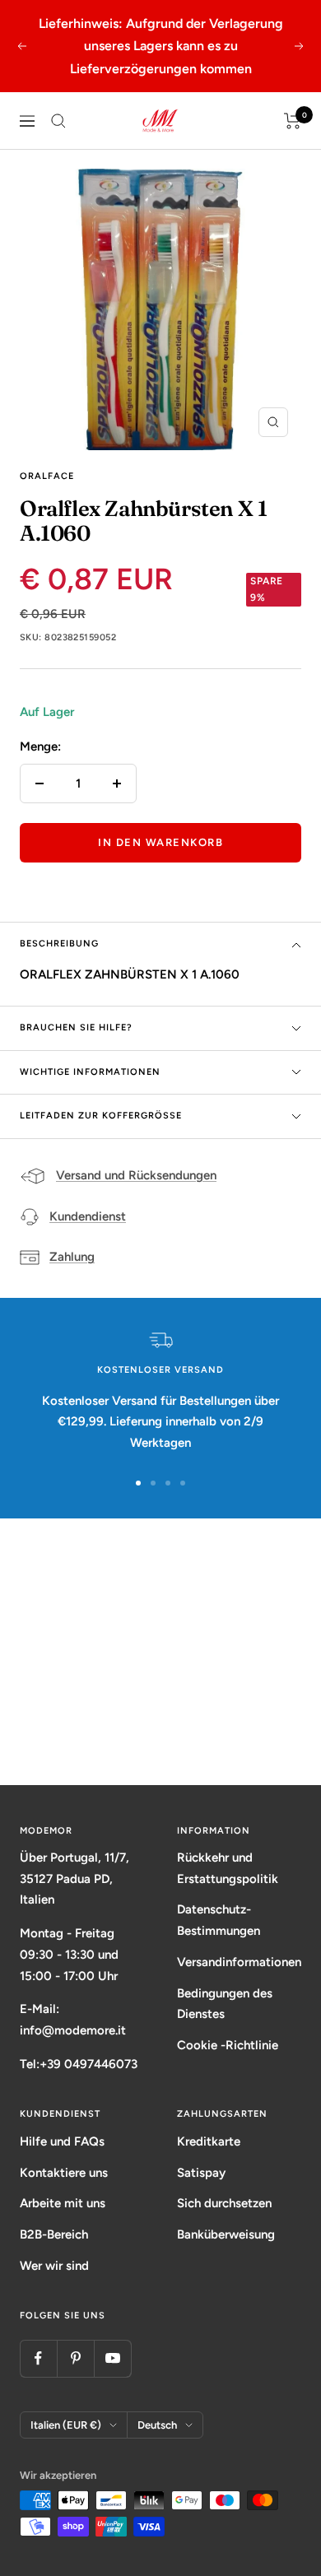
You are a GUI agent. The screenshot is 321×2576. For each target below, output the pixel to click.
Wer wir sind (54, 2266)
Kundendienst (88, 1216)
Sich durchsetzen (224, 2203)
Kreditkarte (209, 2141)
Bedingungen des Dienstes (225, 2004)
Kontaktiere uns (64, 2173)
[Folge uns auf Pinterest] (75, 2358)
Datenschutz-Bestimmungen (219, 1920)
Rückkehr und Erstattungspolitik (228, 1868)
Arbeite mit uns (63, 2203)
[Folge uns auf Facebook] (38, 2358)
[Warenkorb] (293, 121)
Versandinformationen (239, 1962)
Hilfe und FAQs (62, 2141)
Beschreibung (59, 944)
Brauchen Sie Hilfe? (76, 1028)
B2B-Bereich (54, 2234)
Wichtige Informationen (90, 1072)
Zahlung (72, 1257)
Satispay (201, 2173)
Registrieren (161, 1722)
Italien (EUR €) (66, 2425)
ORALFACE (47, 476)
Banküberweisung (226, 2234)
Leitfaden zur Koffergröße (101, 1116)
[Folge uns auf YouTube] (112, 2358)
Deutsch (157, 2425)
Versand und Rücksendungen (136, 1175)
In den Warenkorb (160, 842)
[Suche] (58, 121)
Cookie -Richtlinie (228, 2045)
